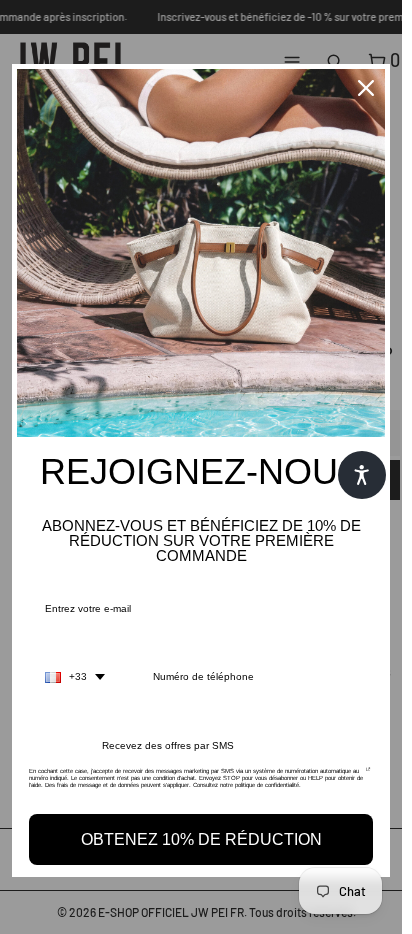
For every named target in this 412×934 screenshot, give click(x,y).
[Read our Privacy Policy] (368, 777)
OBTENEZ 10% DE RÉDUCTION (201, 839)
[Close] (366, 88)
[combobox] (75, 677)
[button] (362, 475)
